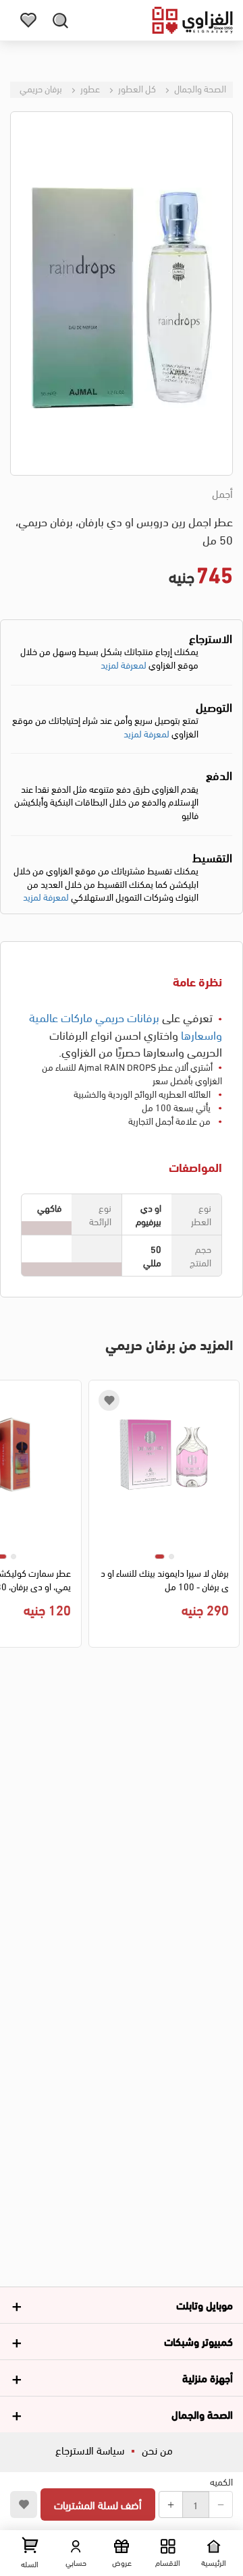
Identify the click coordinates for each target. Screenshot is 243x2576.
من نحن (157, 2449)
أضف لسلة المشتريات (98, 2504)
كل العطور (136, 88)
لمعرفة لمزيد (124, 664)
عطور (89, 88)
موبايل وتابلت (205, 2304)
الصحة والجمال (199, 88)
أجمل (222, 493)
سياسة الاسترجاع (90, 2449)
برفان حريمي (41, 88)
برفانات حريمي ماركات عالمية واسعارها (126, 1025)
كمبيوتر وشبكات (198, 2341)
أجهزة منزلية (208, 2377)
